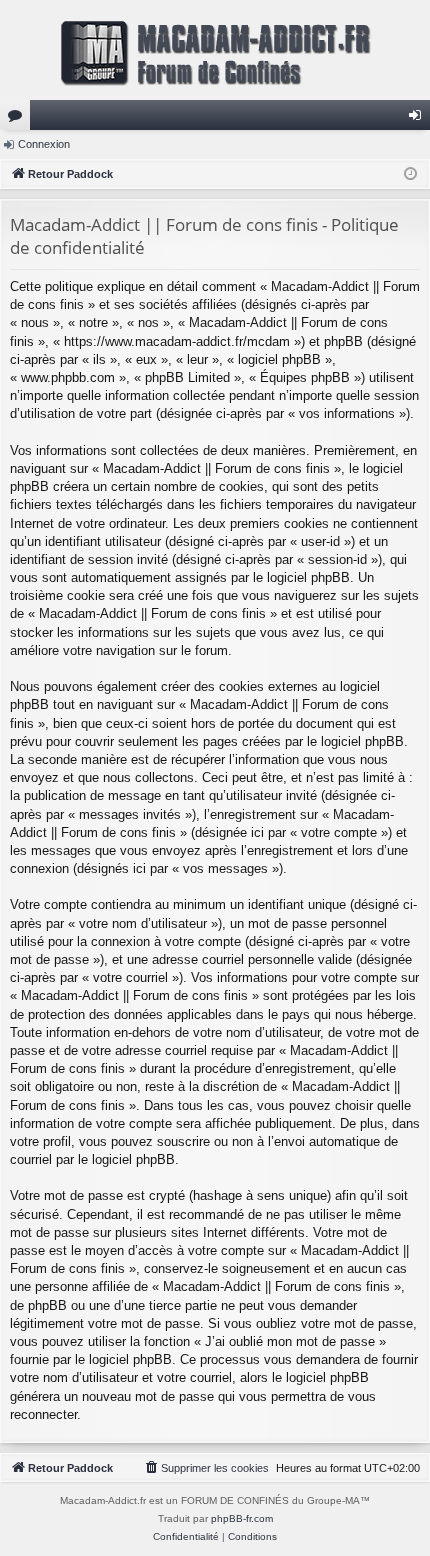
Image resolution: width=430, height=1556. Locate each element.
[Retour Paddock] (215, 50)
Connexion (44, 144)
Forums (19, 119)
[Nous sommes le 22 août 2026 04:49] (410, 174)
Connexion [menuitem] (419, 119)
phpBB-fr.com (242, 1518)
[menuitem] (206, 1468)
